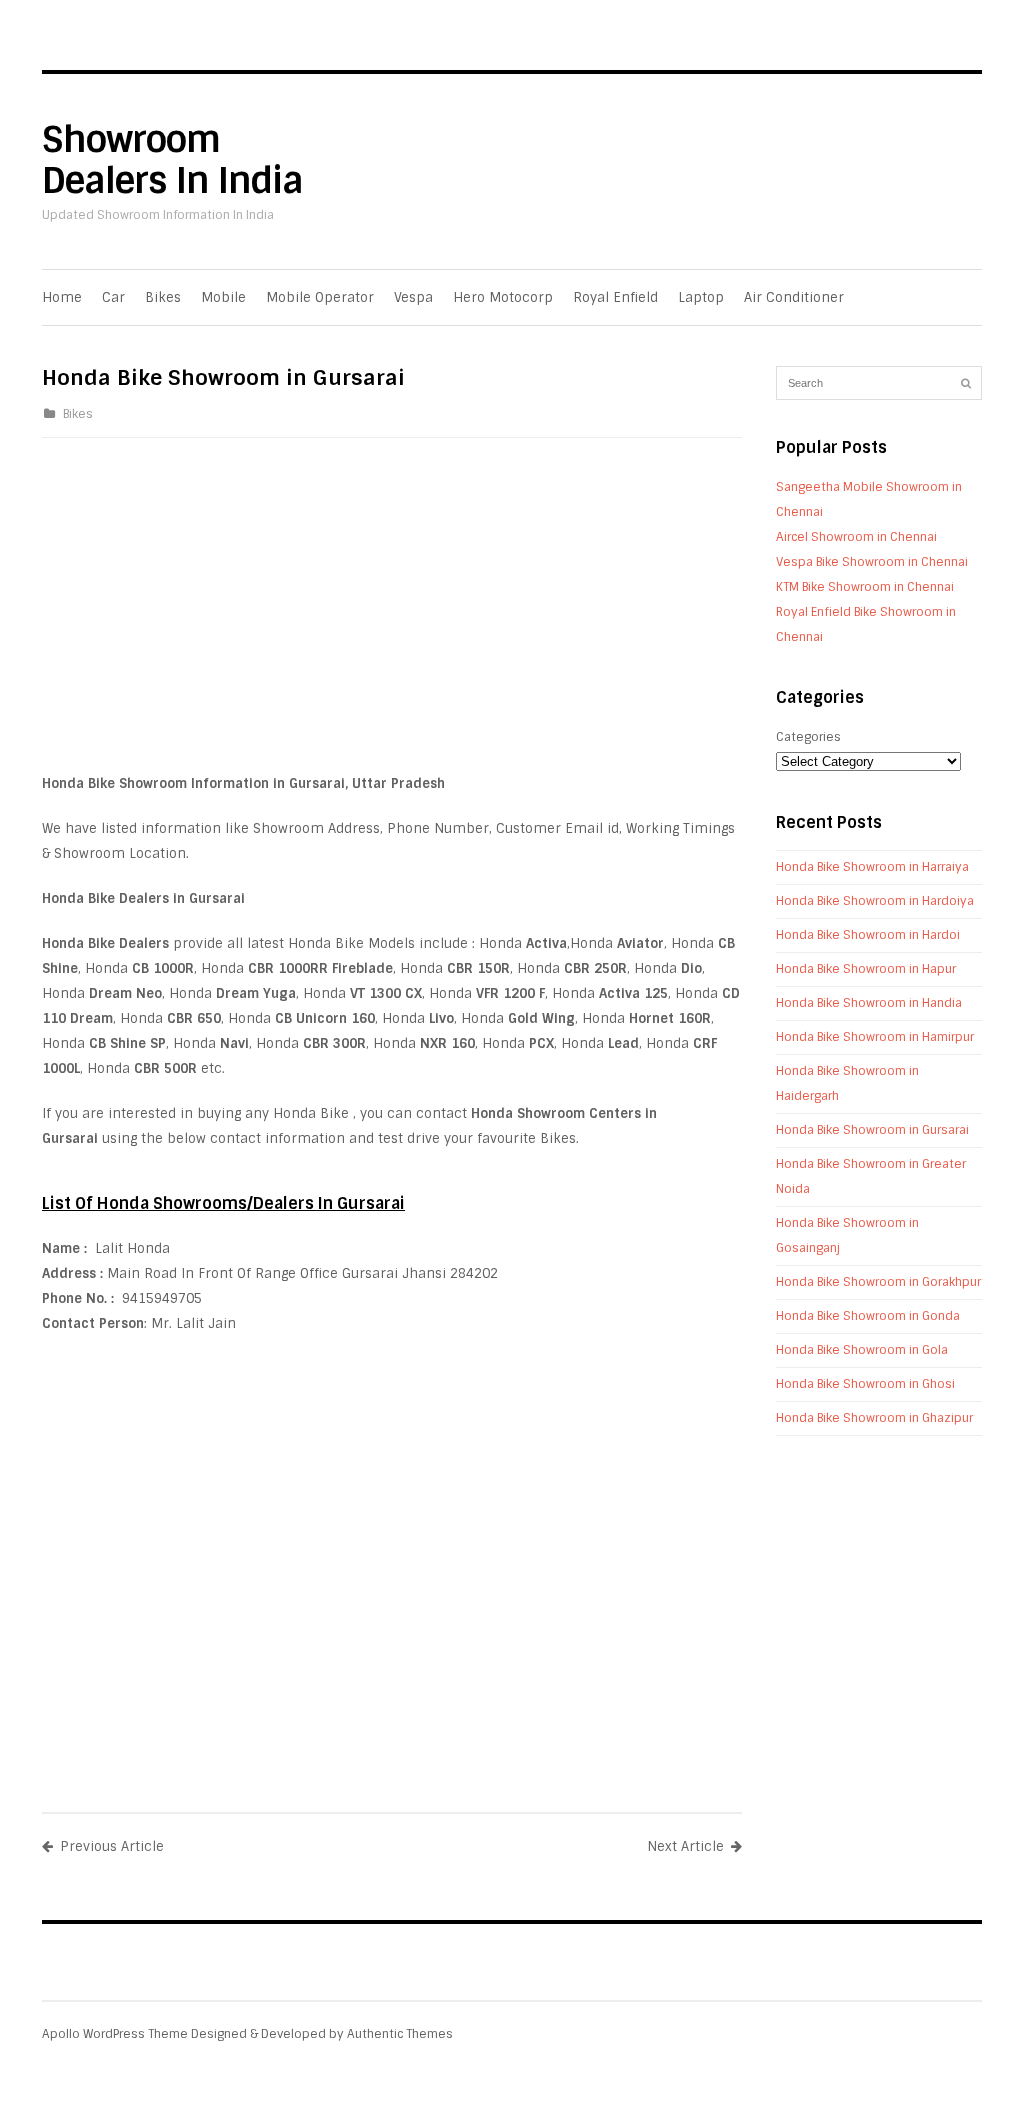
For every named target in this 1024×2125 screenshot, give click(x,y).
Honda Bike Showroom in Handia (869, 1003)
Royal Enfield (615, 297)
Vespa (413, 297)
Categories (808, 737)
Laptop (701, 297)
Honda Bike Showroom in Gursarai (872, 1130)
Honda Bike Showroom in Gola (862, 1350)
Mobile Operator (320, 297)
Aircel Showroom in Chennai (856, 537)
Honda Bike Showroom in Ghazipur (874, 1418)
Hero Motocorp (503, 297)
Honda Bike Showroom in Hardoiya (875, 901)
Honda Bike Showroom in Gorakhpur (878, 1282)
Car (113, 297)
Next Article (685, 1846)
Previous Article (112, 1846)
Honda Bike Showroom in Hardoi (868, 935)
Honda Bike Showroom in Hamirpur (875, 1037)
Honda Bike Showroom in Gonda (868, 1316)
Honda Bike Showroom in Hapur (866, 969)
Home (62, 297)
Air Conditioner (794, 297)
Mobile (223, 297)
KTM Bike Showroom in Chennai (865, 587)
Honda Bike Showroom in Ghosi (865, 1384)
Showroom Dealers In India (172, 160)
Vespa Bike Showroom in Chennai (872, 562)
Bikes (163, 297)
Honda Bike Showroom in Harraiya (872, 867)
